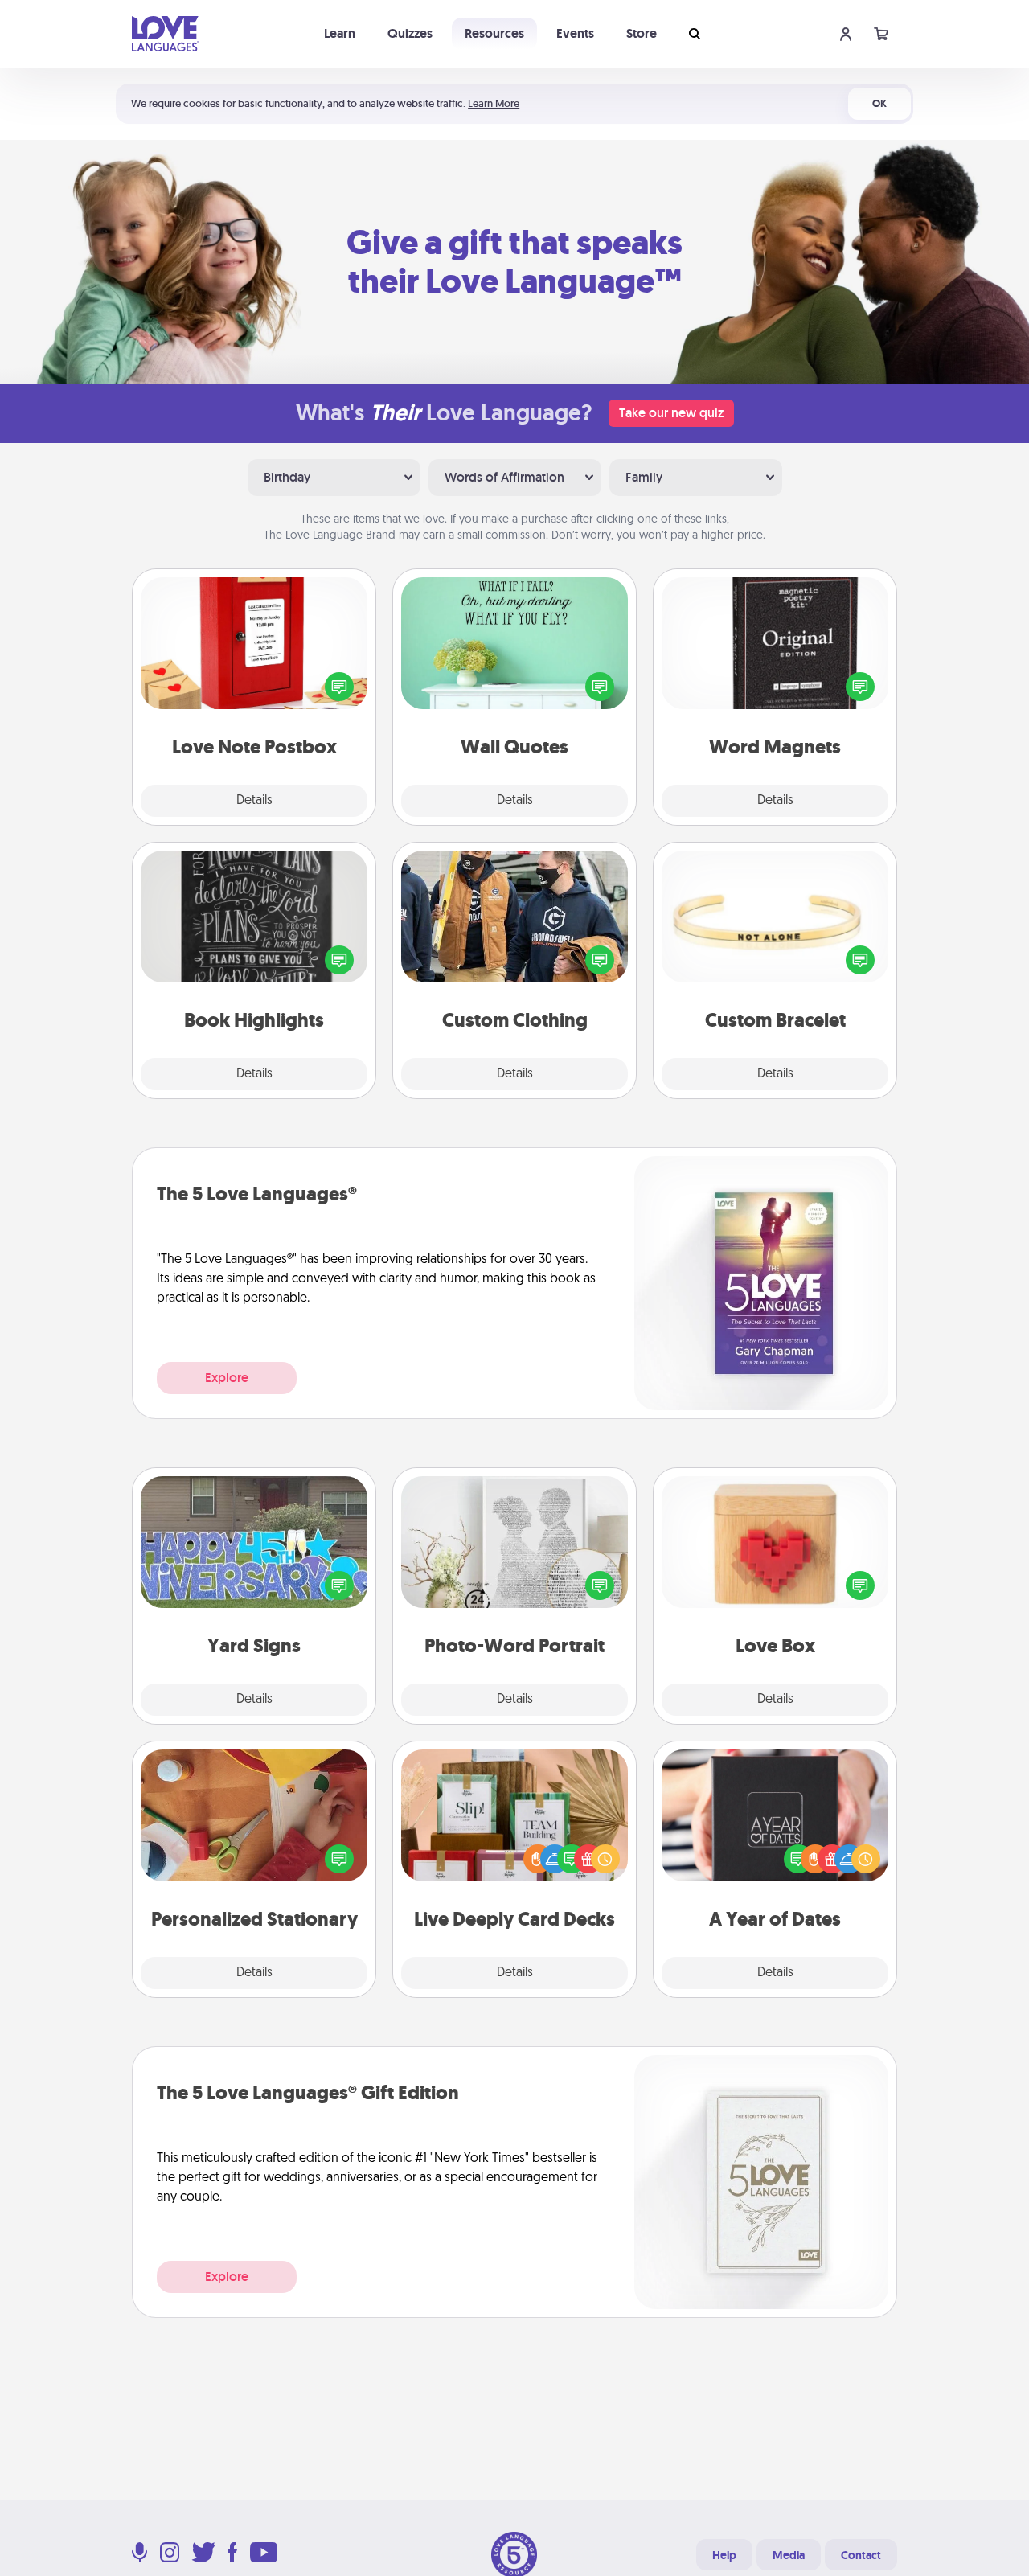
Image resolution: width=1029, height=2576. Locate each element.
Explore (227, 1378)
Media (789, 2555)
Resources (494, 33)
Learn (340, 33)
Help (724, 2555)
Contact (861, 2555)
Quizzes (410, 33)
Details (254, 801)
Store (642, 33)
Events (575, 33)
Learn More (494, 103)
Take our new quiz (671, 413)
